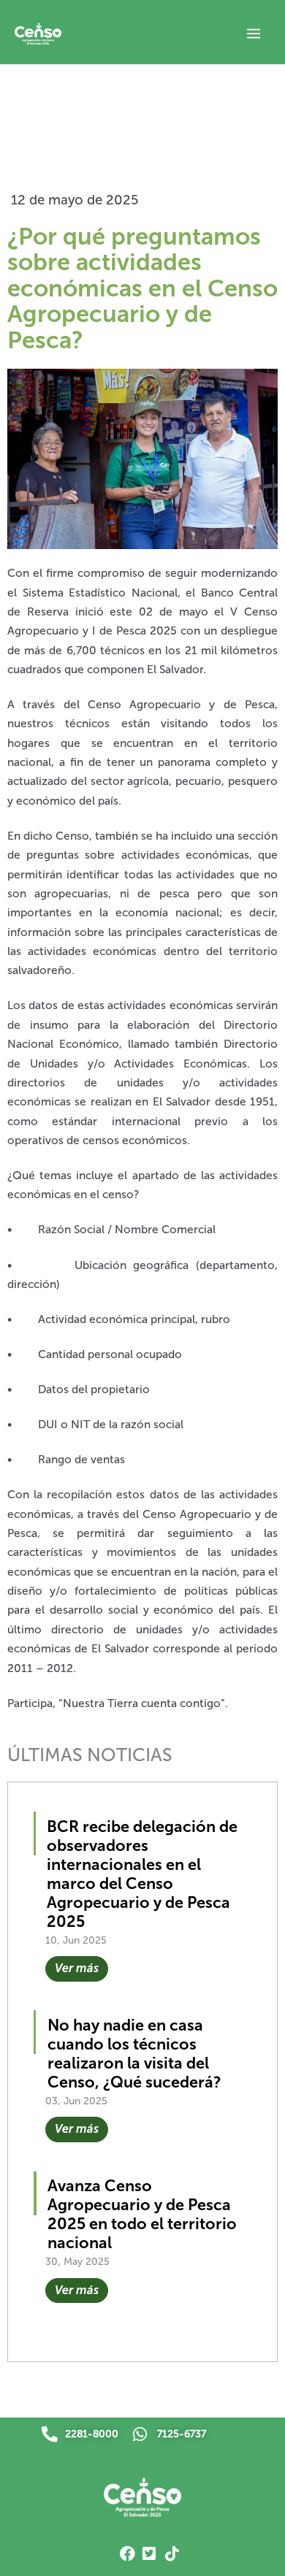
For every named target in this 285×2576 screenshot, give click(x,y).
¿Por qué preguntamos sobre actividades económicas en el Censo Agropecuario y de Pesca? (142, 288)
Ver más (77, 1968)
